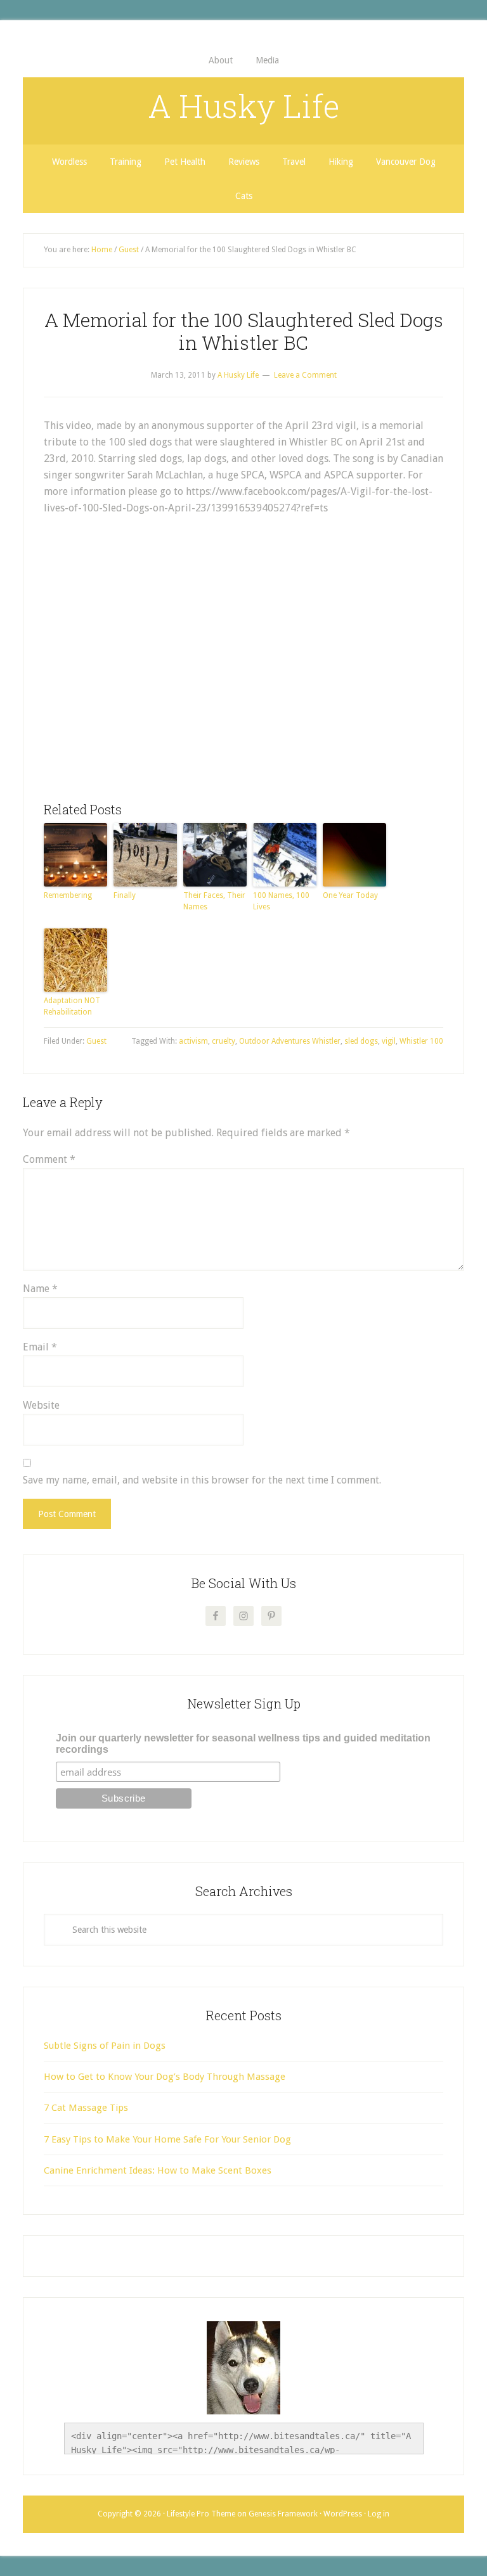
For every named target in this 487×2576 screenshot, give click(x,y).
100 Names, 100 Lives (281, 901)
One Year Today (350, 895)
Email (40, 1347)
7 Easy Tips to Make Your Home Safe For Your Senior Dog (167, 2139)
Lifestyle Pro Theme (201, 2514)
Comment (49, 1159)
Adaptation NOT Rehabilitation (72, 1006)
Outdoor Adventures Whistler (290, 1041)
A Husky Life (244, 106)
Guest (96, 1041)
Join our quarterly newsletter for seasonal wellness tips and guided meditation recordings (243, 1744)
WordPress (343, 2514)
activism (193, 1041)
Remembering (68, 895)
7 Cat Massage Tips (86, 2108)
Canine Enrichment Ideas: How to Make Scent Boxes (158, 2170)
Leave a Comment (305, 375)
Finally (125, 895)
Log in (379, 2514)
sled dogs (361, 1041)
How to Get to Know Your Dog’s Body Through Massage (165, 2077)
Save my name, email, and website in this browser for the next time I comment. (202, 1480)
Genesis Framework (283, 2514)
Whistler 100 (421, 1041)
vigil (389, 1041)
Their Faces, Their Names (214, 901)
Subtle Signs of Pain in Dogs (105, 2046)
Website (41, 1405)
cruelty (224, 1041)
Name (40, 1289)
